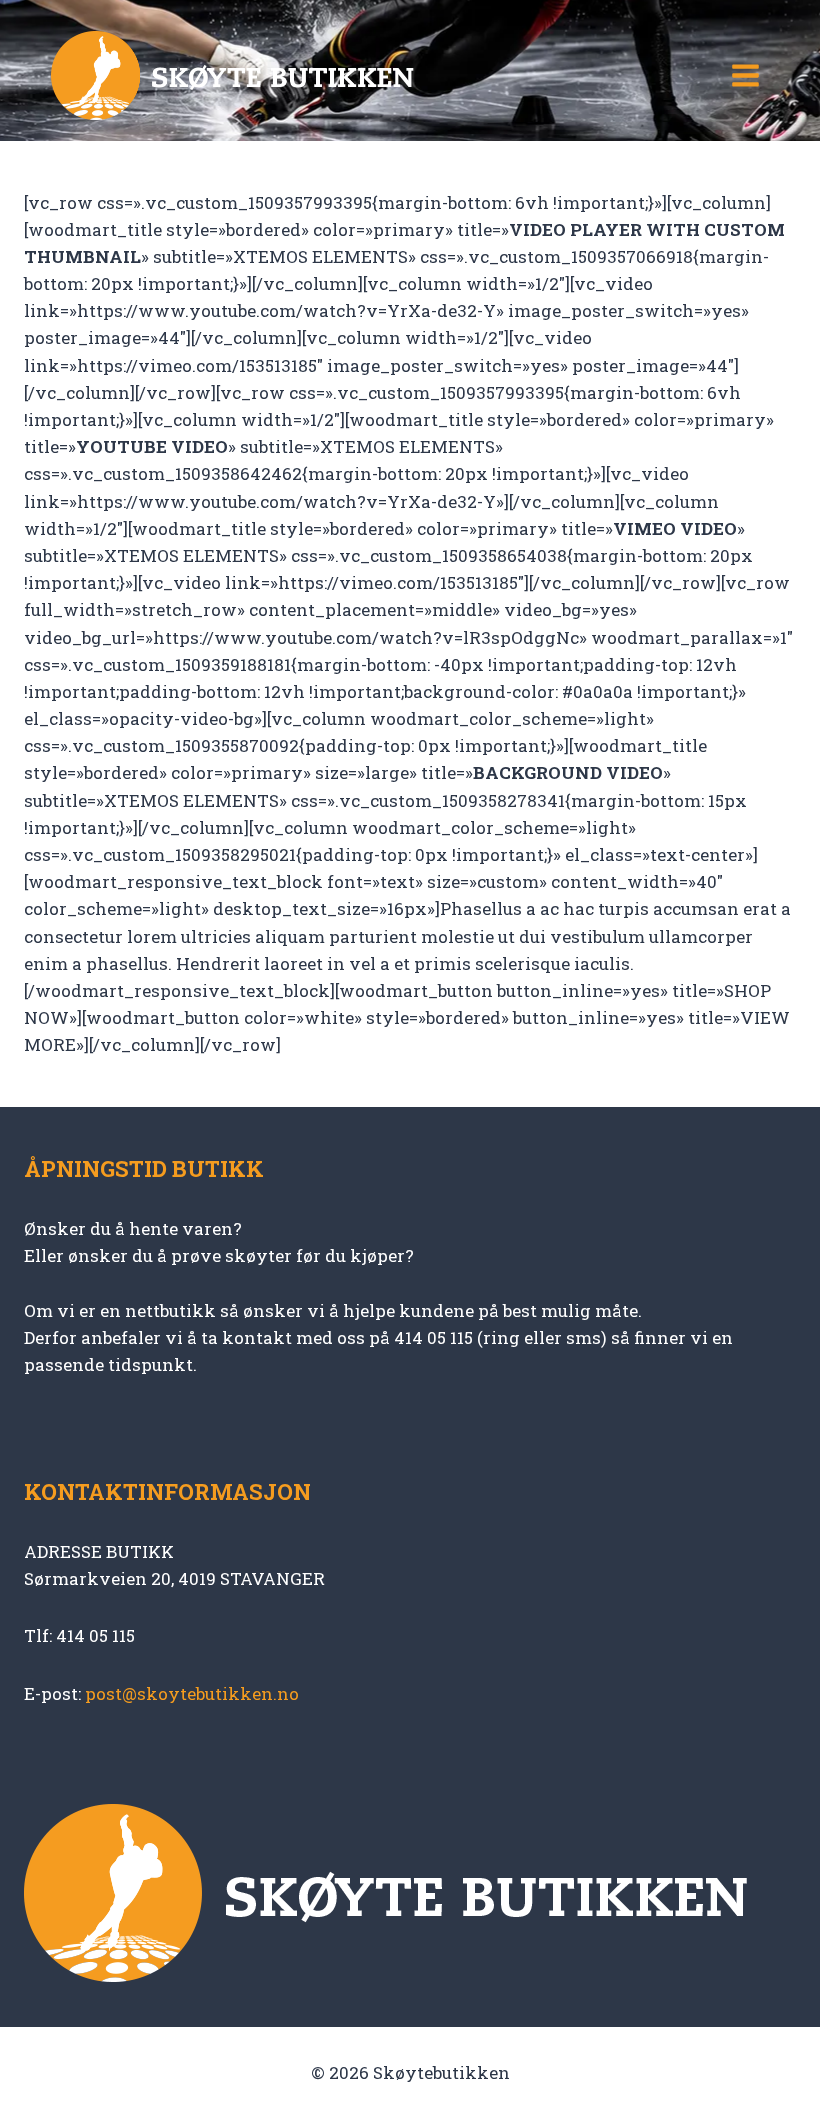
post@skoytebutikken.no (192, 1693)
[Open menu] (745, 75)
